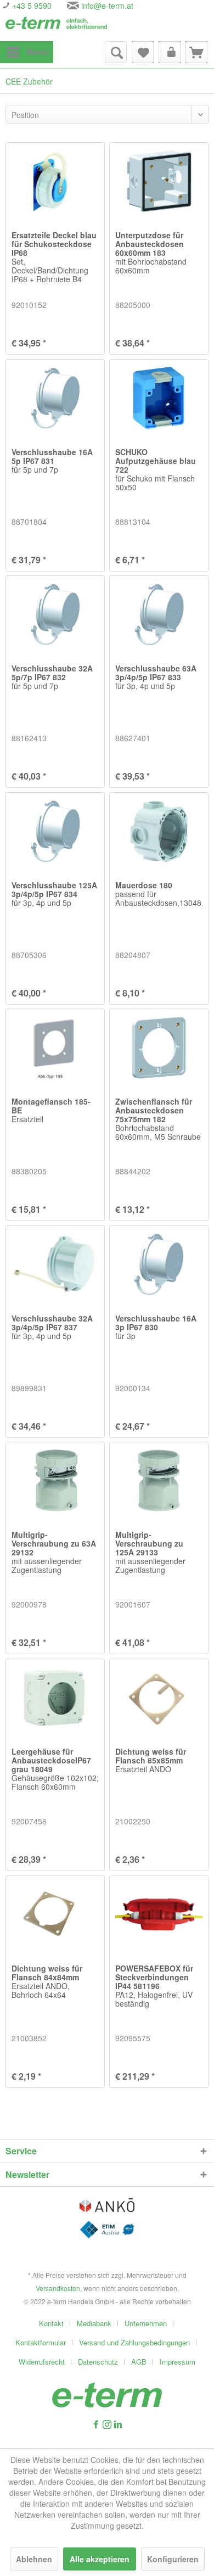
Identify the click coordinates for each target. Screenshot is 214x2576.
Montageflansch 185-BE (51, 1111)
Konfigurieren (173, 2559)
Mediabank (94, 2323)
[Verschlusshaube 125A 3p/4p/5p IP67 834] (55, 831)
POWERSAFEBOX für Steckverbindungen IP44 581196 (154, 1986)
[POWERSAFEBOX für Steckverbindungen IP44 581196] (159, 1914)
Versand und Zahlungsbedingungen (134, 2342)
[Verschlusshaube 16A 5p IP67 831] (55, 398)
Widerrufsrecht (42, 2362)
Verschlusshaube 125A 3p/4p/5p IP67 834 (54, 894)
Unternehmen (146, 2323)
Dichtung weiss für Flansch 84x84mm (47, 1982)
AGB (139, 2362)
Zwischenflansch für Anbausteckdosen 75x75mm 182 (158, 1119)
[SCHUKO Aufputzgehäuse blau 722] (159, 398)
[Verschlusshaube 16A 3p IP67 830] (159, 1264)
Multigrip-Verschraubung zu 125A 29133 (150, 1553)
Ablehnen (34, 2559)
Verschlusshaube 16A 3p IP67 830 (156, 1328)
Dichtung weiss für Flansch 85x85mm (151, 1761)
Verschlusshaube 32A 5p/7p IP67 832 (52, 677)
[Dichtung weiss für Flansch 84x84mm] (55, 1914)
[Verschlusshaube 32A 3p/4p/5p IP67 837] (55, 1264)
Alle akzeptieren (100, 2559)
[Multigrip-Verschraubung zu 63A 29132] (55, 1481)
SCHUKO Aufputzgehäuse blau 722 (156, 470)
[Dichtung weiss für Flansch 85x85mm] (159, 1698)
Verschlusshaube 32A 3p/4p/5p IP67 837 (52, 1328)
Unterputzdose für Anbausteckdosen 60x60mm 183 (151, 253)
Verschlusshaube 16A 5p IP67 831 (52, 461)
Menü (37, 52)
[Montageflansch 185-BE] (55, 1048)
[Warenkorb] (196, 52)
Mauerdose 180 (159, 894)
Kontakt (51, 2323)
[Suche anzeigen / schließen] (116, 52)
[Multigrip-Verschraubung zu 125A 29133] (159, 1481)
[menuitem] (27, 52)
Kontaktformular (41, 2342)
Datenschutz (98, 2362)
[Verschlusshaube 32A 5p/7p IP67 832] (55, 614)
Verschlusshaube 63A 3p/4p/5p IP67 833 (156, 677)
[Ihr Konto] (170, 52)
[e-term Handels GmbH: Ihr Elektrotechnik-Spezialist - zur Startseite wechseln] (56, 26)
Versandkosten (58, 2288)
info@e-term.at (107, 5)
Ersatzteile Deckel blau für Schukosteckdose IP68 (54, 257)
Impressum (178, 2362)
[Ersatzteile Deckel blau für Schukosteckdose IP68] (55, 181)
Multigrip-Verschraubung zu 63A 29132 (54, 1553)
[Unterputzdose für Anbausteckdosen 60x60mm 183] (159, 181)
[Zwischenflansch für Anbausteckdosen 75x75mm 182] (159, 1048)
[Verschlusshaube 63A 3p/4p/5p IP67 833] (159, 614)
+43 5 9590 (31, 5)
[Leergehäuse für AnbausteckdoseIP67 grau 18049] (55, 1698)
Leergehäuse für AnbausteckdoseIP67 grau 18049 (55, 1769)
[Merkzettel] (143, 52)
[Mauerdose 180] (159, 831)
